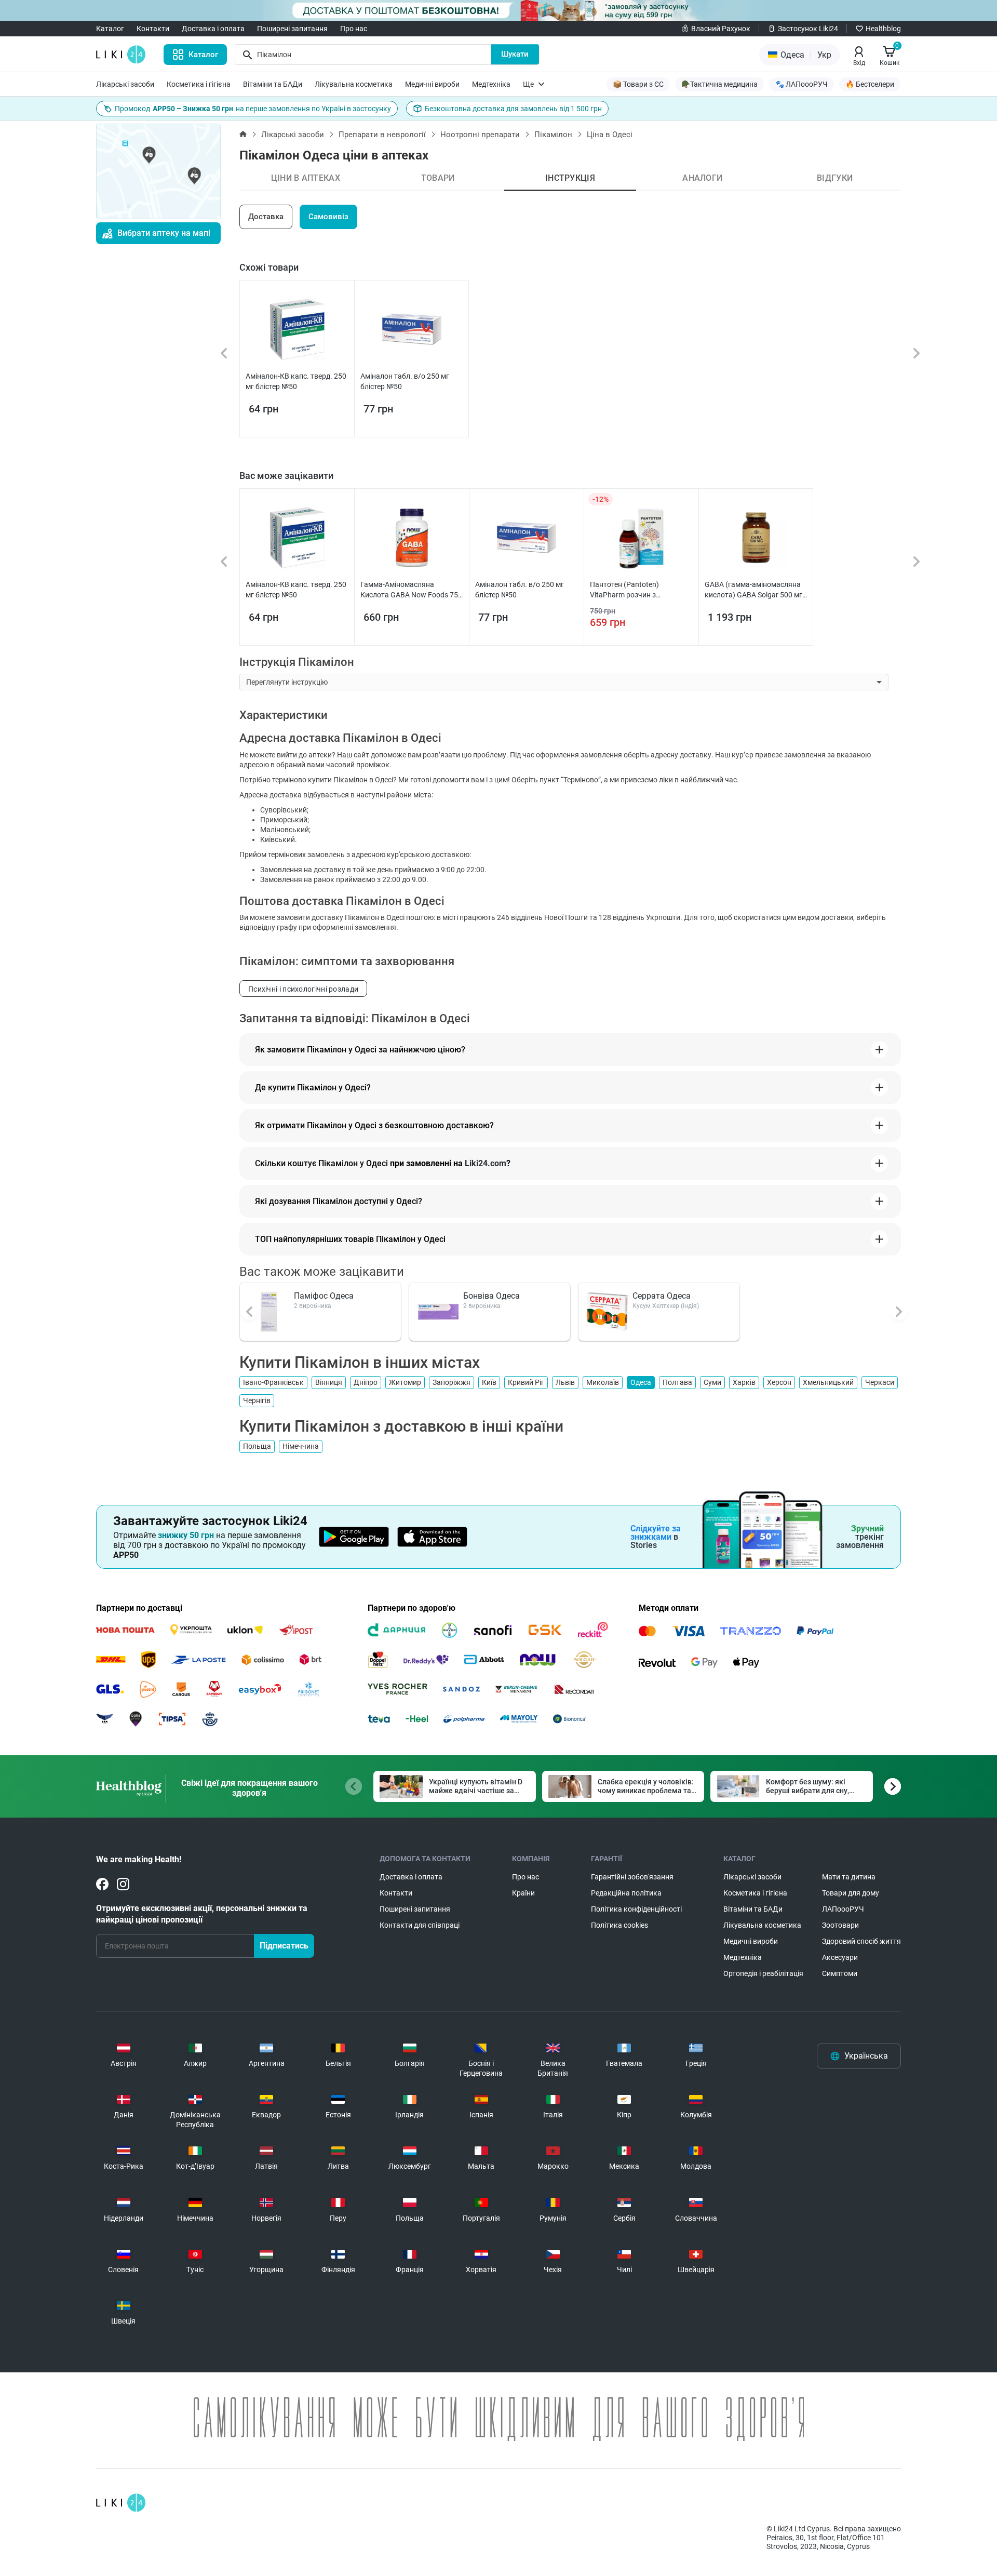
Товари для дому (851, 1893)
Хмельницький (828, 1382)
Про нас (354, 29)
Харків (744, 1382)
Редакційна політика (626, 1893)
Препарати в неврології (382, 135)
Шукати (515, 54)
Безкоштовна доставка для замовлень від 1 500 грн (513, 109)
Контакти (153, 29)
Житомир (405, 1382)
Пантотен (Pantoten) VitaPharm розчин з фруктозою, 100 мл (624, 590)
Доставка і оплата (213, 29)
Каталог (110, 29)
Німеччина (301, 1446)
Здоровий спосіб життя (861, 1941)
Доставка (266, 217)
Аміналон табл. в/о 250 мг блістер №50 (405, 381)
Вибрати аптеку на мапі (164, 233)
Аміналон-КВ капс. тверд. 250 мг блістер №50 (296, 381)
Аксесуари (840, 1957)
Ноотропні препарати (480, 135)
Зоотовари (840, 1925)
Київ (489, 1382)
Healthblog (883, 29)
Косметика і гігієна (199, 84)
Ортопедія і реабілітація (763, 1973)
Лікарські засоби (125, 84)
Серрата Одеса (662, 1296)
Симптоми (840, 1973)
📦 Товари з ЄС (638, 84)
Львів (565, 1382)
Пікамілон (553, 135)
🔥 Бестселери (870, 84)
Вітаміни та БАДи (273, 84)
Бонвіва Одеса (491, 1296)
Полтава (677, 1382)
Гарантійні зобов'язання (632, 1877)
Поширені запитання (292, 29)
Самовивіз (328, 217)
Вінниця (329, 1382)
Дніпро (366, 1382)
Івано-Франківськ (273, 1382)
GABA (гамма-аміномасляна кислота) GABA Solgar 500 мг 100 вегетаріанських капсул (753, 590)
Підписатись (284, 1946)
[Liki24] (121, 2503)
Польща (257, 1446)
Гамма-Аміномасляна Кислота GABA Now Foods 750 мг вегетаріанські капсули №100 (411, 590)
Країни (523, 1893)
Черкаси (880, 1382)
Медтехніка (491, 84)
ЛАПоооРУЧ (843, 1909)
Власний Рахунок (721, 29)
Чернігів (257, 1400)
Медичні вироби (432, 84)
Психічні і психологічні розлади (303, 989)
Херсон (779, 1382)
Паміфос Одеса (324, 1296)
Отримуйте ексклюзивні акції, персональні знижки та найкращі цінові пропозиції (202, 1914)
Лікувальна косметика (354, 84)
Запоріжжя (452, 1382)
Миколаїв (603, 1382)
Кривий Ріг (526, 1382)
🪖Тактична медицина (719, 84)
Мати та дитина (849, 1877)
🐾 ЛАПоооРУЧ (801, 84)
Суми (712, 1382)
